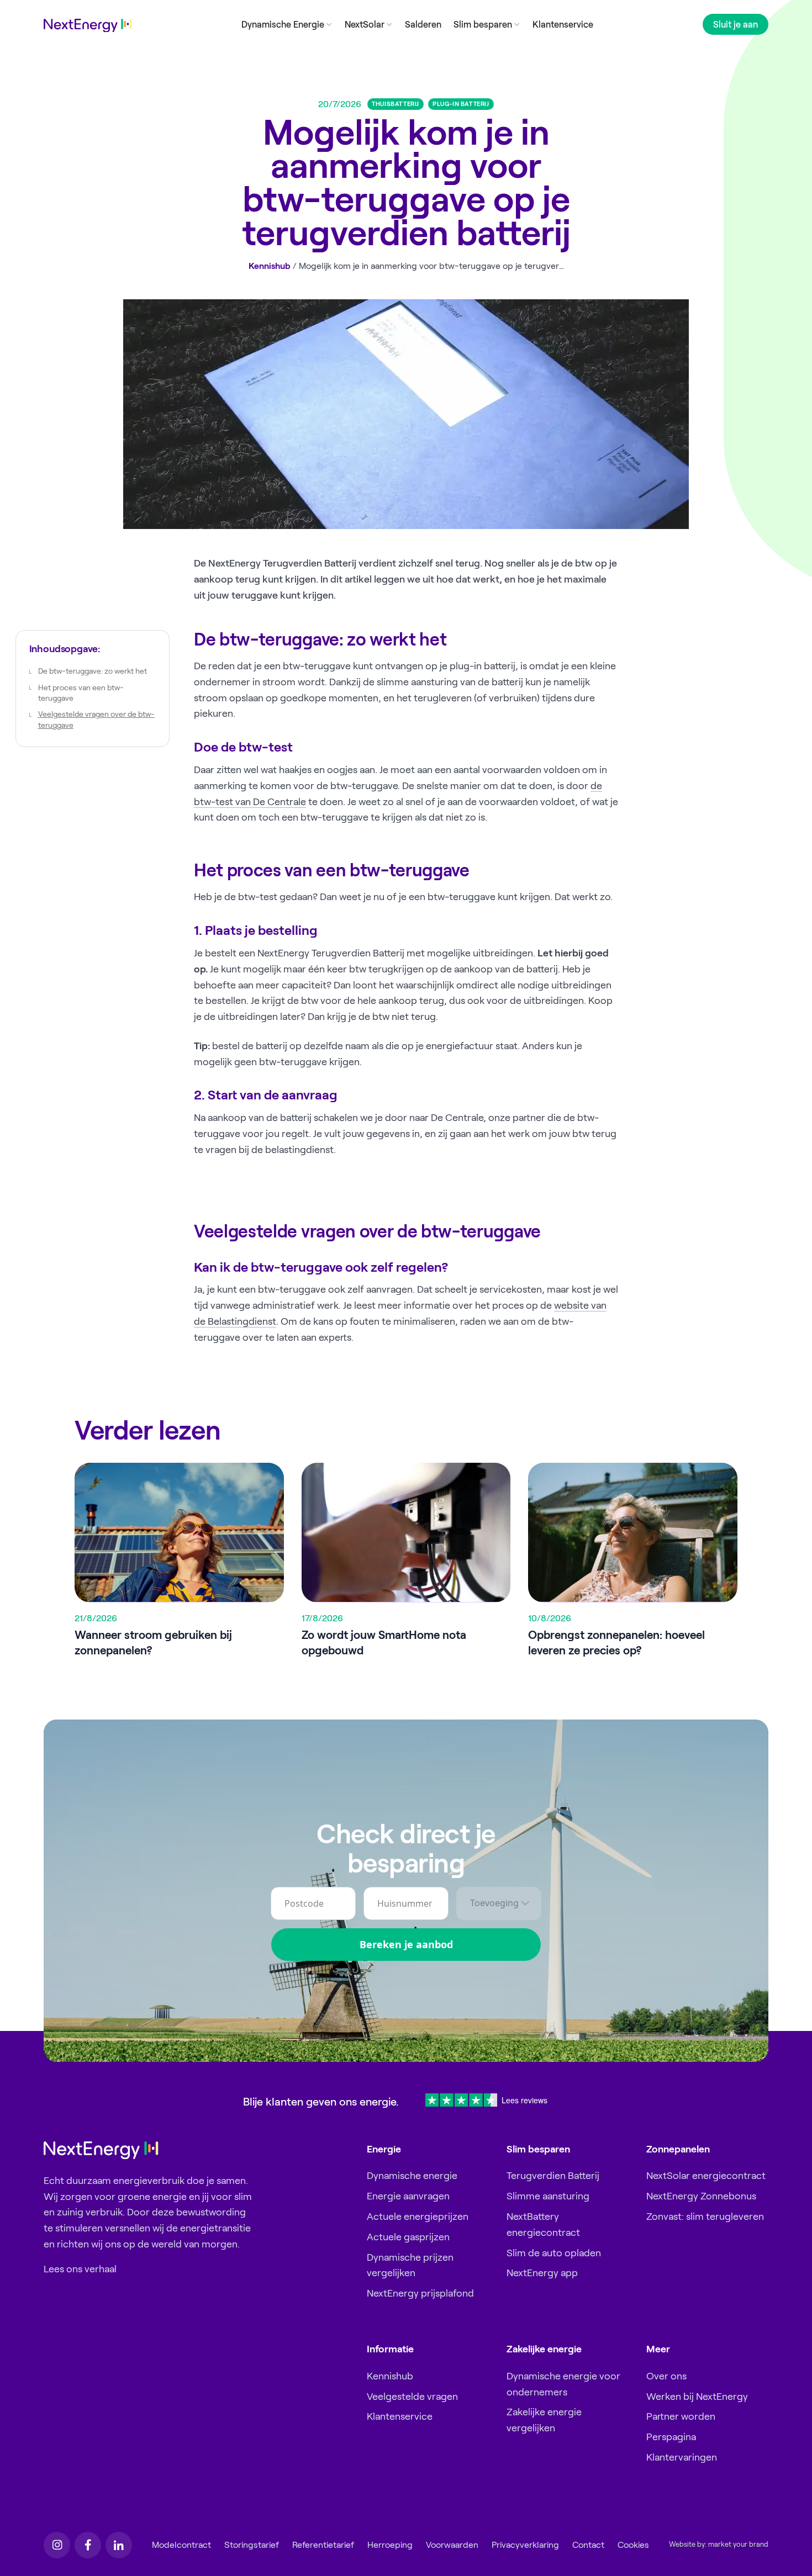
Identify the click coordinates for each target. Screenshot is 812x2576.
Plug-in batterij (461, 104)
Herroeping (390, 2545)
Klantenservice (563, 24)
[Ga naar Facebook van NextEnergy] (88, 2545)
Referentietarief (323, 2545)
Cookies (633, 2545)
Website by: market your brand (719, 2545)
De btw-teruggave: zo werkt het (93, 671)
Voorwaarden (452, 2545)
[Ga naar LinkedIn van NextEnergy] (119, 2545)
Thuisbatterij (396, 104)
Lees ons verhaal (80, 2269)
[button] (287, 24)
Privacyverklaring (525, 2545)
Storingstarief (252, 2545)
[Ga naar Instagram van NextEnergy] (57, 2545)
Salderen (423, 24)
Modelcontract (181, 2545)
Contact (588, 2545)
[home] (88, 26)
